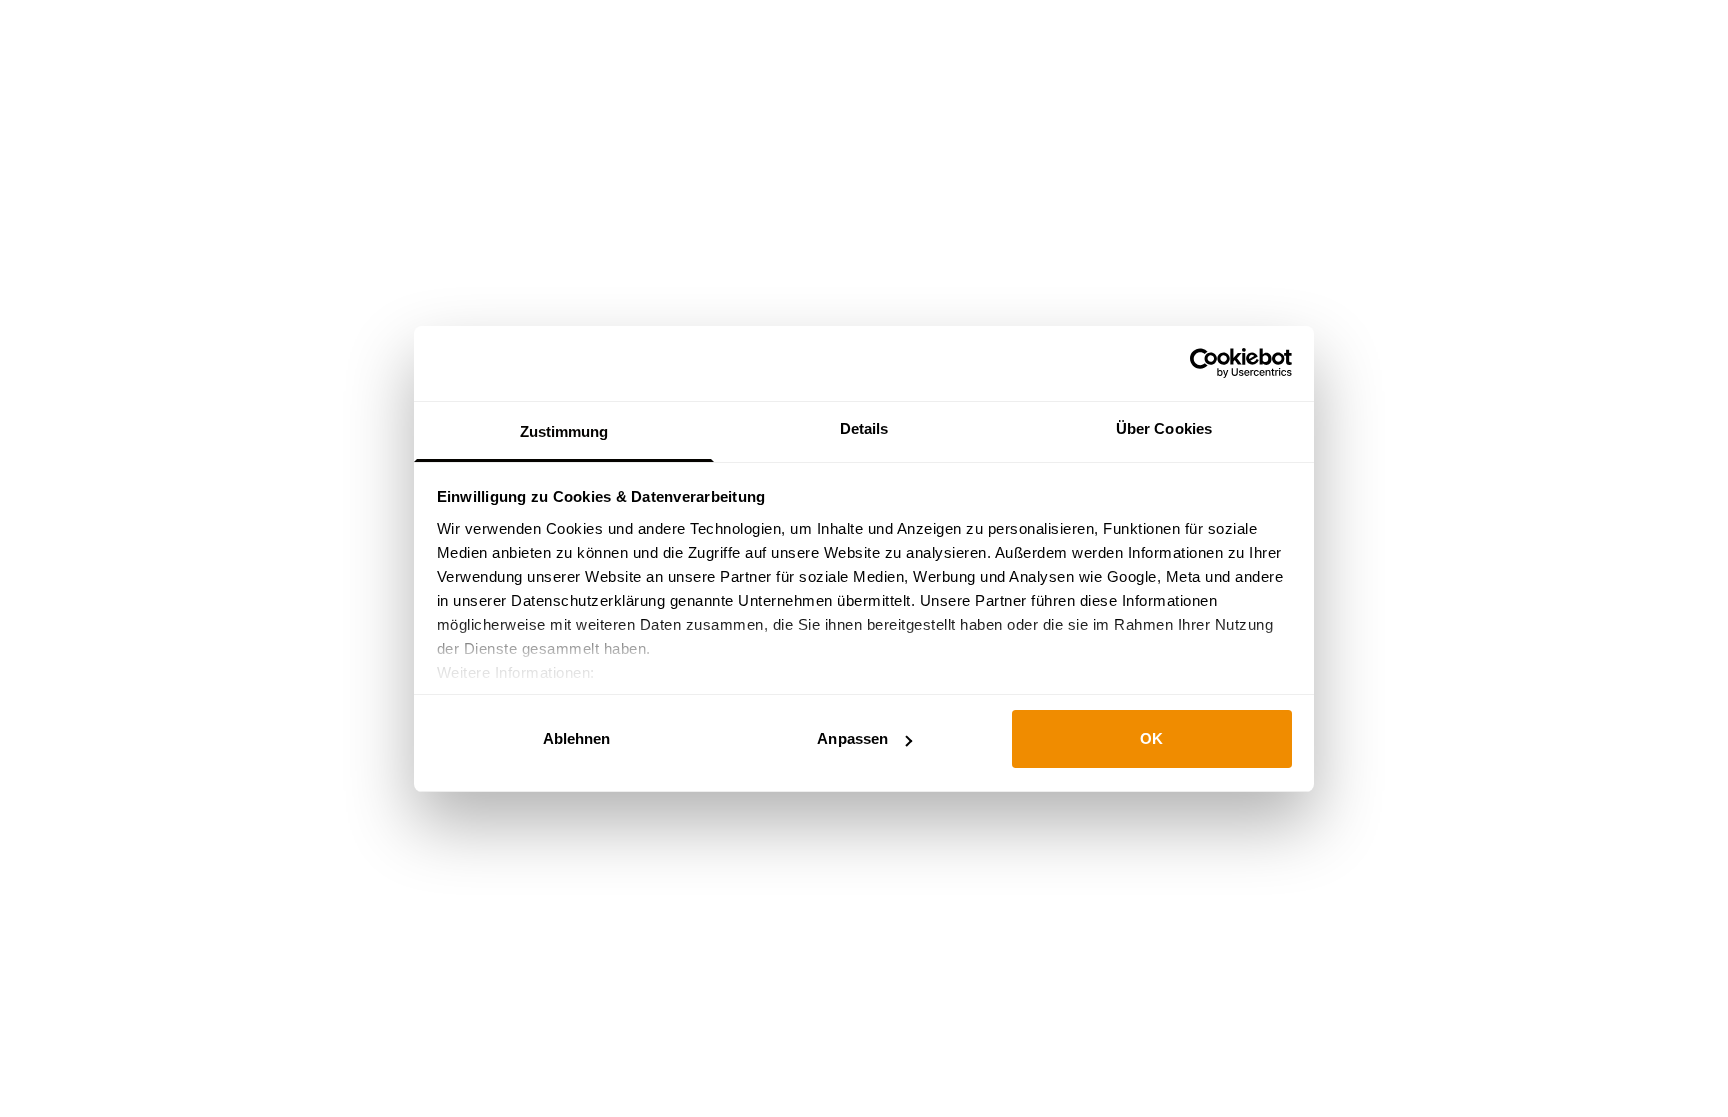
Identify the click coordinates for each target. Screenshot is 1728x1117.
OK (1151, 738)
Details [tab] (864, 428)
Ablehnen (577, 738)
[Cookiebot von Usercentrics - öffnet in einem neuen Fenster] (1204, 363)
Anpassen (852, 738)
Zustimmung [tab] (564, 431)
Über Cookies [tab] (1164, 428)
